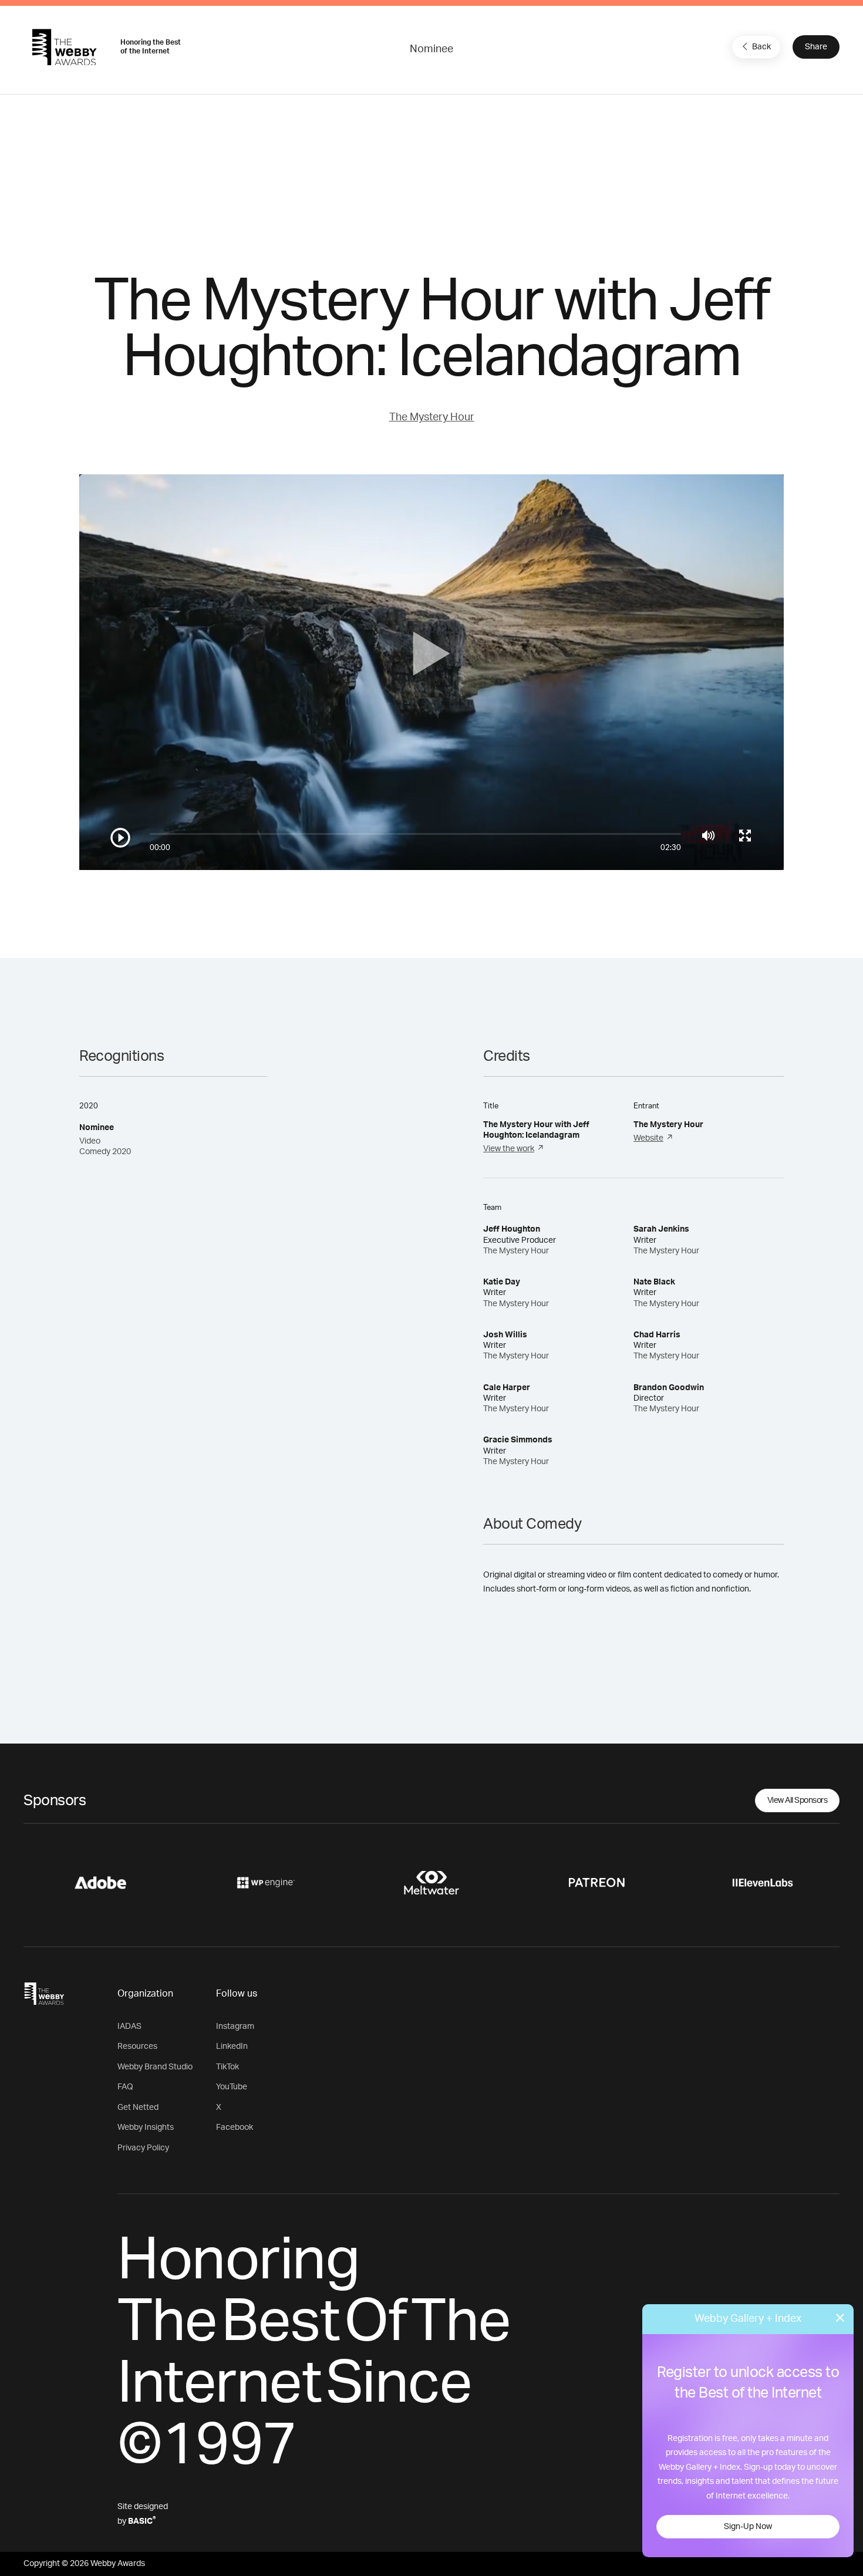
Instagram (235, 2027)
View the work (509, 1149)
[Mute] (708, 835)
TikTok (227, 2067)
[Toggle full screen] (745, 835)
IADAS (129, 2027)
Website (648, 1138)
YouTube (232, 2087)
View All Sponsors (798, 1800)
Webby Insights (146, 2127)
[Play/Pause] (120, 838)
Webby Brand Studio (155, 2067)
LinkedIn (232, 2046)
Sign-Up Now (748, 2527)
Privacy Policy (143, 2148)
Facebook (235, 2127)
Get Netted (138, 2108)
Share (816, 47)
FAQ (125, 2087)
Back (761, 47)
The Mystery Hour (432, 417)
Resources (137, 2046)
